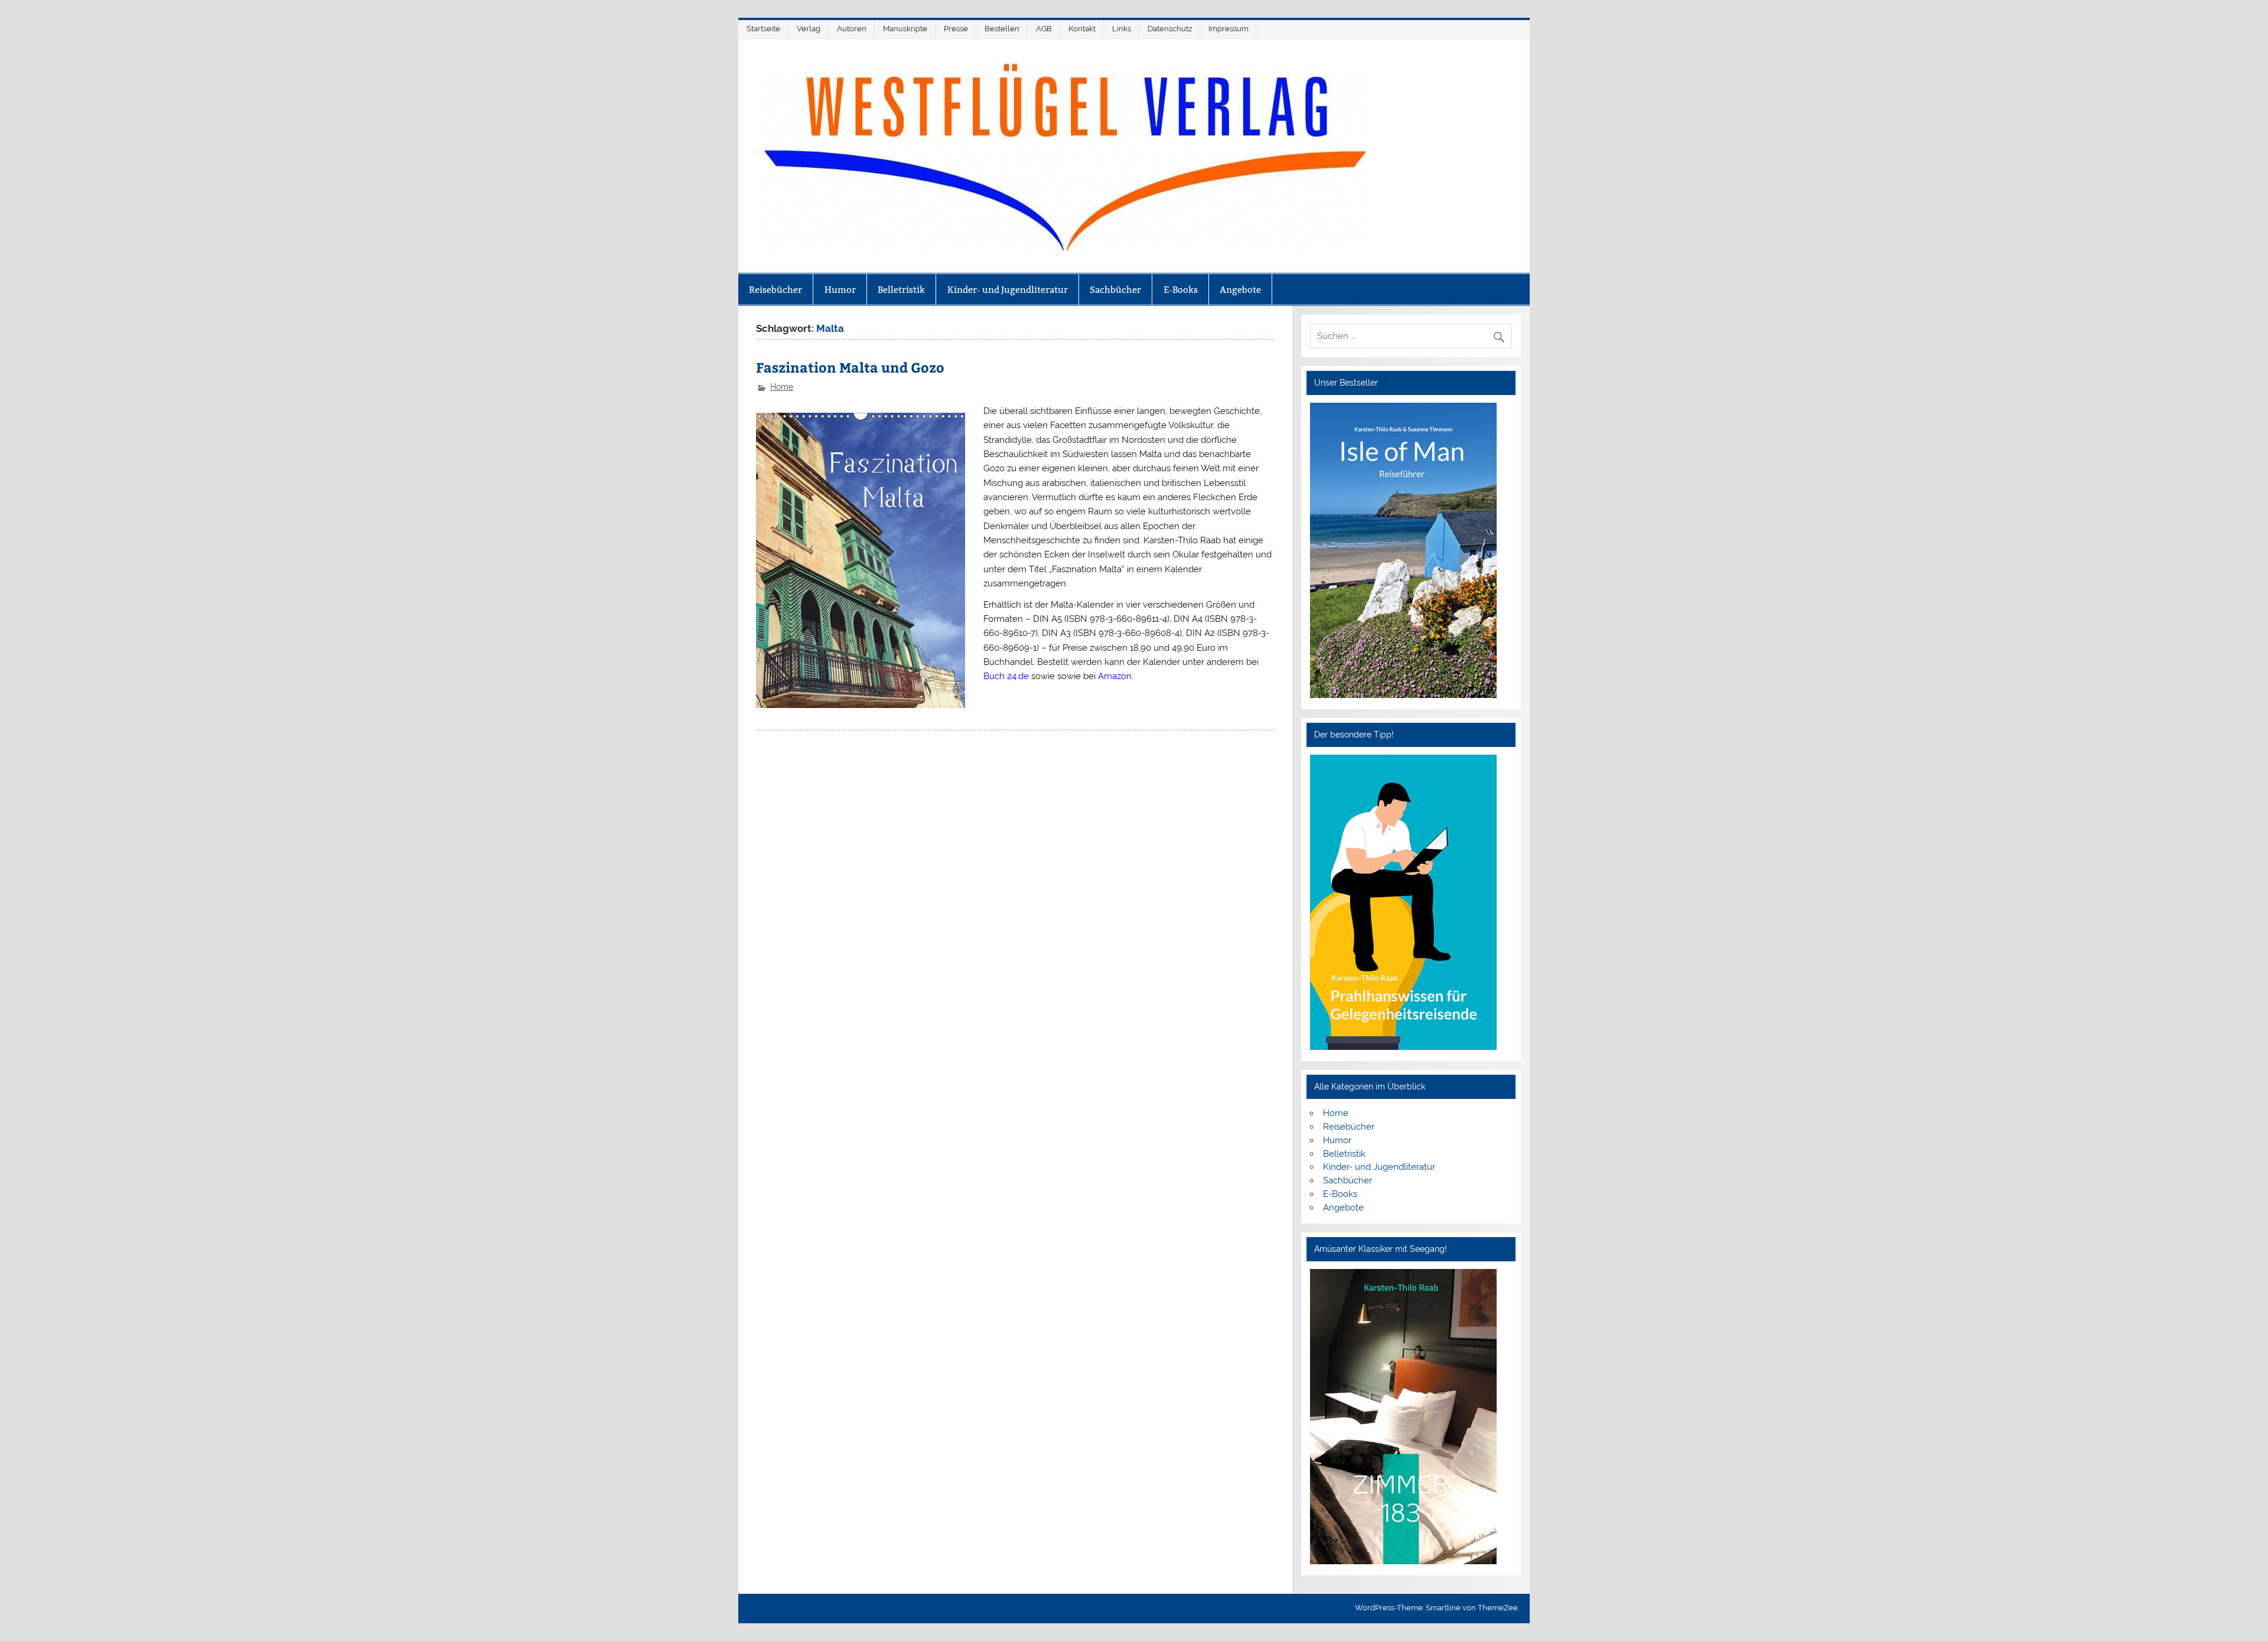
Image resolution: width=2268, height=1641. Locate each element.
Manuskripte (905, 29)
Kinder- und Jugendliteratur (1008, 290)
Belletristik (901, 290)
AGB (1044, 29)
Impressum (1228, 29)
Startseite (763, 29)
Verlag (809, 29)
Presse (956, 29)
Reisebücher (775, 290)
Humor (840, 290)
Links (1122, 29)
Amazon (1115, 676)
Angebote (1240, 290)
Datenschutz (1170, 29)
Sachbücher (1115, 290)
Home (782, 387)
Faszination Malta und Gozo (850, 367)
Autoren (852, 29)
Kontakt (1082, 29)
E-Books (1181, 290)
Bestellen (1002, 29)
